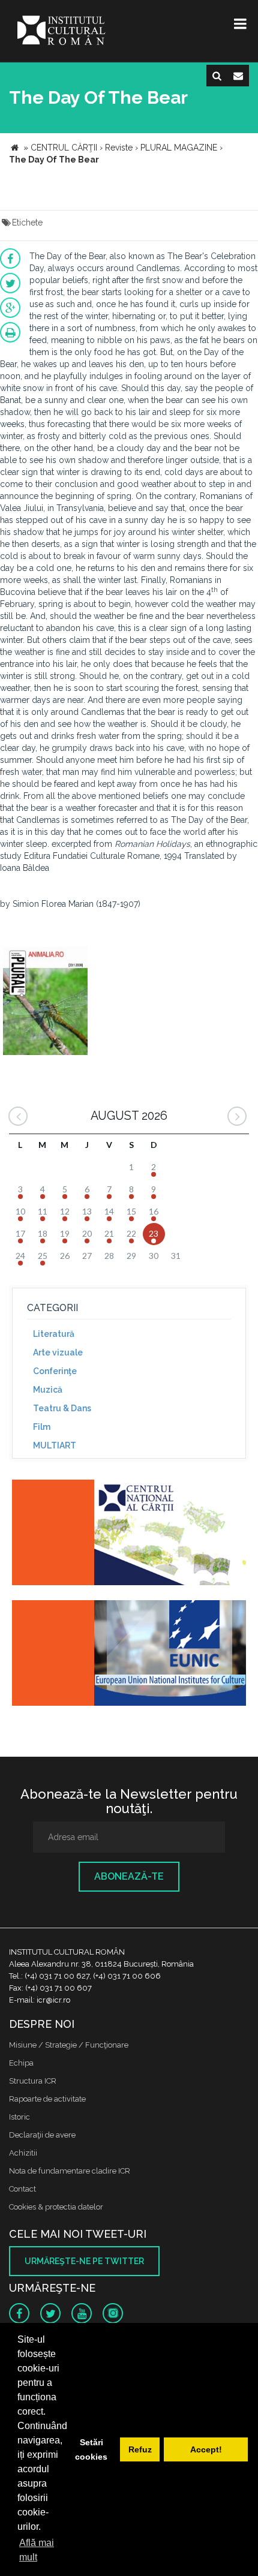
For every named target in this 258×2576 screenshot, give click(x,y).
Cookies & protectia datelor (56, 2207)
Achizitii (23, 2153)
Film (42, 1427)
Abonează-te (129, 1876)
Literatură (54, 1334)
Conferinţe (55, 1371)
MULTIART (55, 1445)
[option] (45, 1003)
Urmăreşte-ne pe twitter (84, 2261)
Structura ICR (33, 2081)
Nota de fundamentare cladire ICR (70, 2171)
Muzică (48, 1390)
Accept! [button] (206, 2449)
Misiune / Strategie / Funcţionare (69, 2045)
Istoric (19, 2117)
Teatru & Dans (62, 1408)
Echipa (21, 2063)
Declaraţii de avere (42, 2135)
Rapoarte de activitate (47, 2099)
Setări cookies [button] (91, 2449)
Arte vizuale (58, 1352)
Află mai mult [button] (37, 2550)
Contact (22, 2189)
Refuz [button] (140, 2449)
